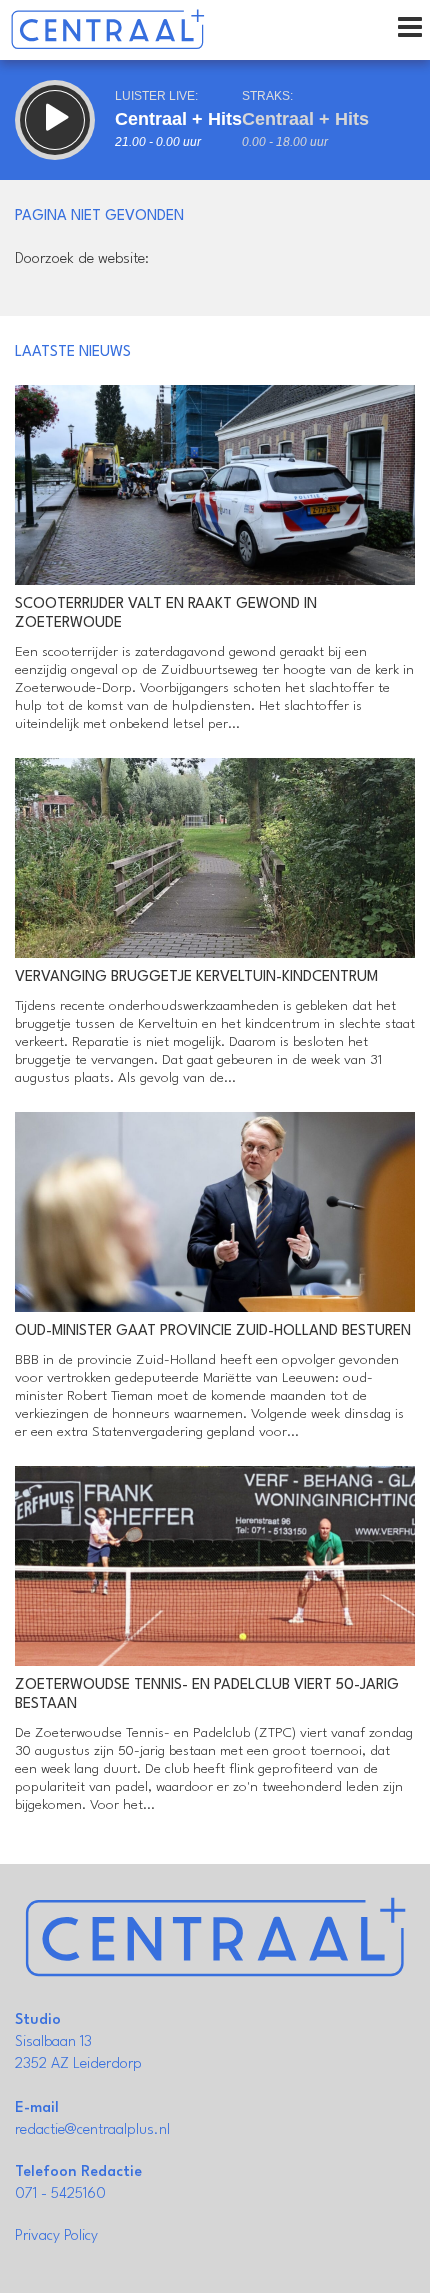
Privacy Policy (56, 2236)
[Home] (107, 30)
